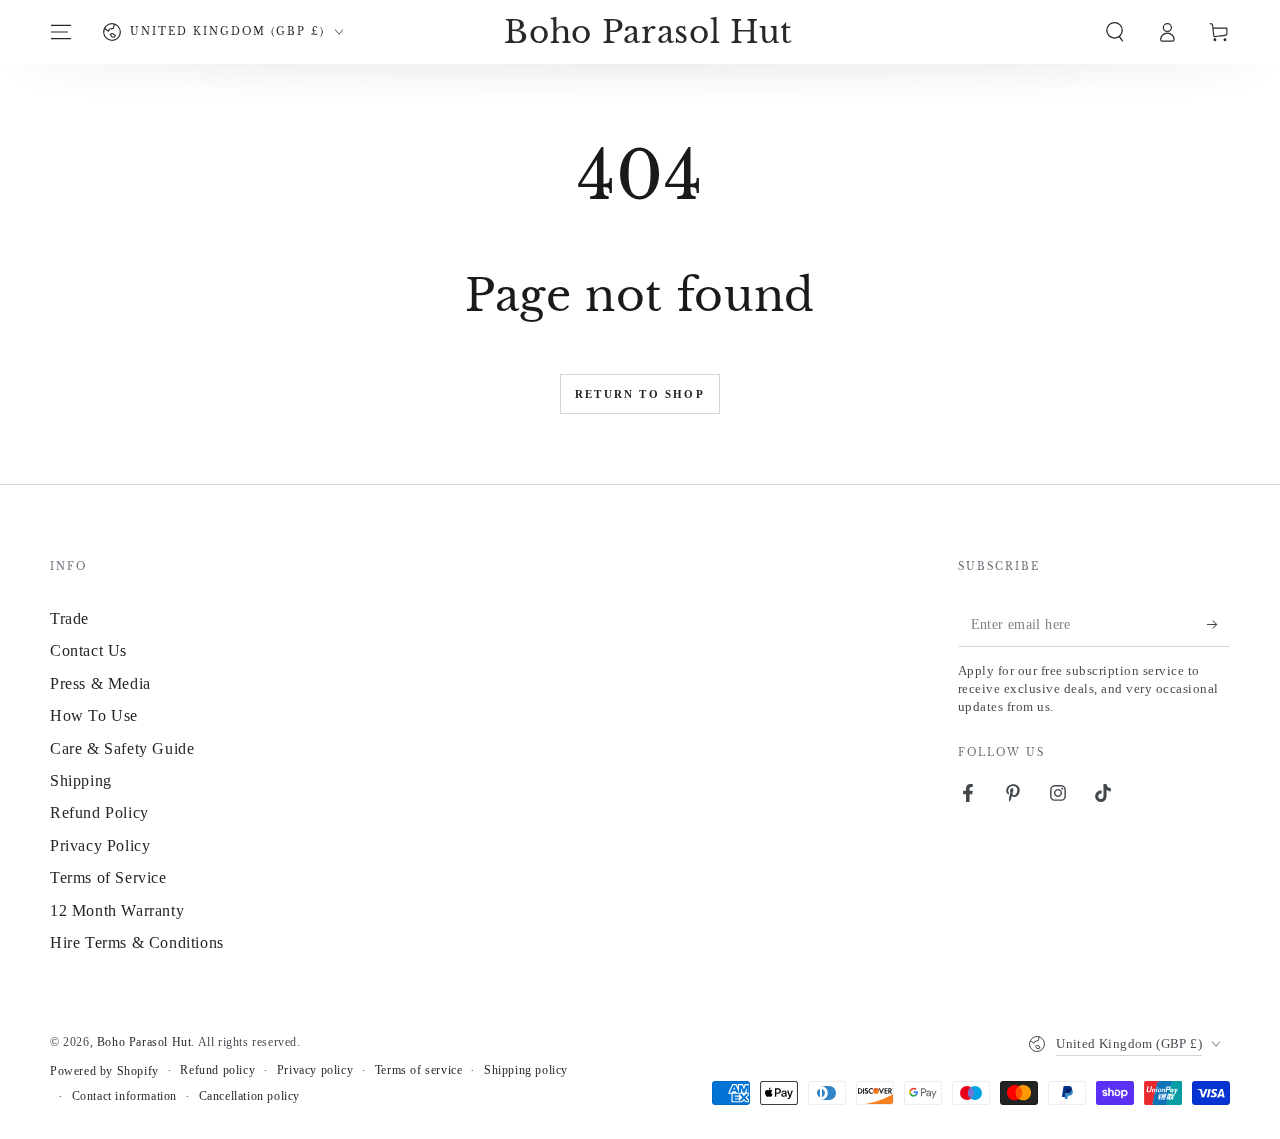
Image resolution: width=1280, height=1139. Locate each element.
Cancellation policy (249, 1096)
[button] (1115, 32)
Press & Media (100, 683)
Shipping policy (526, 1070)
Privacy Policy (100, 845)
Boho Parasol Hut (144, 1042)
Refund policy (217, 1070)
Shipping (81, 780)
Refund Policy (99, 812)
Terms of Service (108, 877)
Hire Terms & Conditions (137, 942)
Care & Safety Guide (122, 748)
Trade (69, 618)
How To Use (94, 715)
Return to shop (640, 394)
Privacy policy (315, 1070)
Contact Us (88, 650)
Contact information (124, 1096)
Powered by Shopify (104, 1071)
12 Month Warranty (117, 910)
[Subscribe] (1218, 624)
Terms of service (419, 1070)
